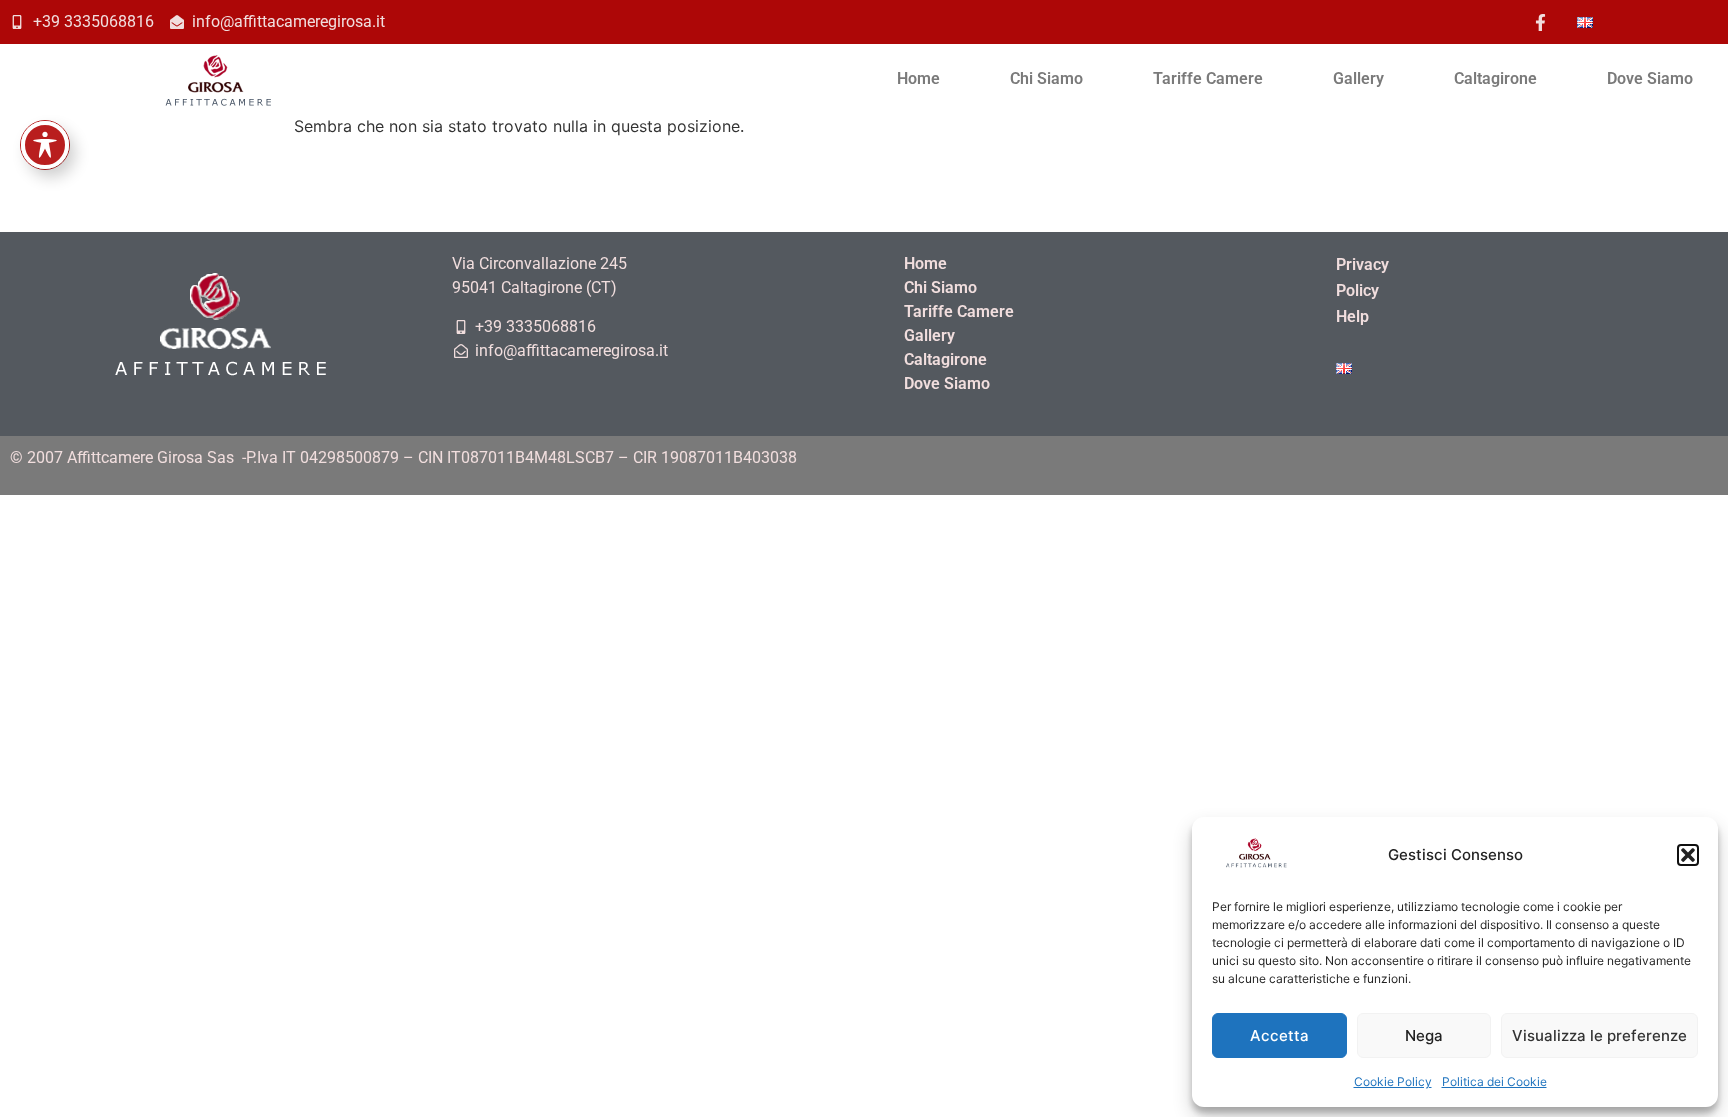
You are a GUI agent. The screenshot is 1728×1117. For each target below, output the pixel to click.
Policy (1357, 290)
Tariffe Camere (1208, 78)
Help (1352, 316)
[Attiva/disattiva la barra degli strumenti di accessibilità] (45, 145)
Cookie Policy (1393, 1081)
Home (918, 78)
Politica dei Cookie (1494, 1081)
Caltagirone (1495, 78)
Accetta (1279, 1035)
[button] (1688, 855)
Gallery (1358, 78)
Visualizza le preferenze (1599, 1035)
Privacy (1362, 264)
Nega (1424, 1035)
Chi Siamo (1046, 78)
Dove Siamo (1650, 78)
